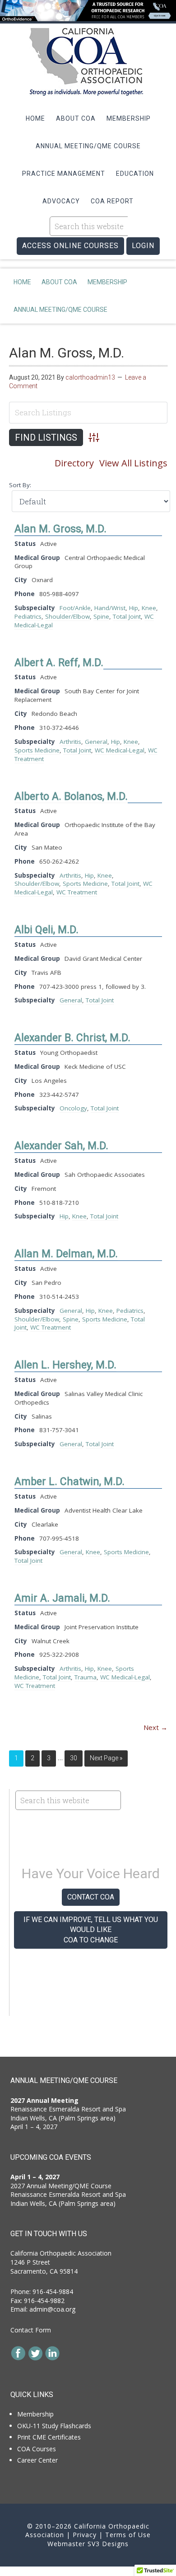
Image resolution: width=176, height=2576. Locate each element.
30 (74, 1758)
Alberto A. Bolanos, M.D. (71, 797)
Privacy (85, 2535)
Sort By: (20, 485)
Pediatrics (28, 616)
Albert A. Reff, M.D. (59, 663)
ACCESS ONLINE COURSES (70, 246)
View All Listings (133, 463)
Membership (35, 2414)
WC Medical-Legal (120, 750)
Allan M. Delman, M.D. (66, 1254)
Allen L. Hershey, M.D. (65, 1365)
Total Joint (127, 616)
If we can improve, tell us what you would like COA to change (91, 1930)
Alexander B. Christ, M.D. (72, 1038)
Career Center (37, 2460)
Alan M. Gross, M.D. (67, 353)
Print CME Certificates (49, 2437)
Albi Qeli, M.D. (46, 930)
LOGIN (143, 246)
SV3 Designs (108, 2544)
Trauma (86, 1677)
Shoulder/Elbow (67, 616)
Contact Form (31, 2330)
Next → (155, 1727)
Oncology (73, 1108)
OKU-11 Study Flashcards (54, 2426)
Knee (149, 608)
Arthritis (70, 742)
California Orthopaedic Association (88, 62)
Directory (74, 463)
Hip (134, 608)
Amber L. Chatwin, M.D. (69, 1482)
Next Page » (106, 1758)
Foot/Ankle (75, 608)
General (96, 742)
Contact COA (91, 1897)
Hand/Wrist (110, 608)
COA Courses (37, 2449)
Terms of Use (128, 2535)
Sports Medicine (37, 750)
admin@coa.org (52, 2309)
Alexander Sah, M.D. (61, 1146)
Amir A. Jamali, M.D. (62, 1598)
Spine (101, 616)
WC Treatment (77, 892)
